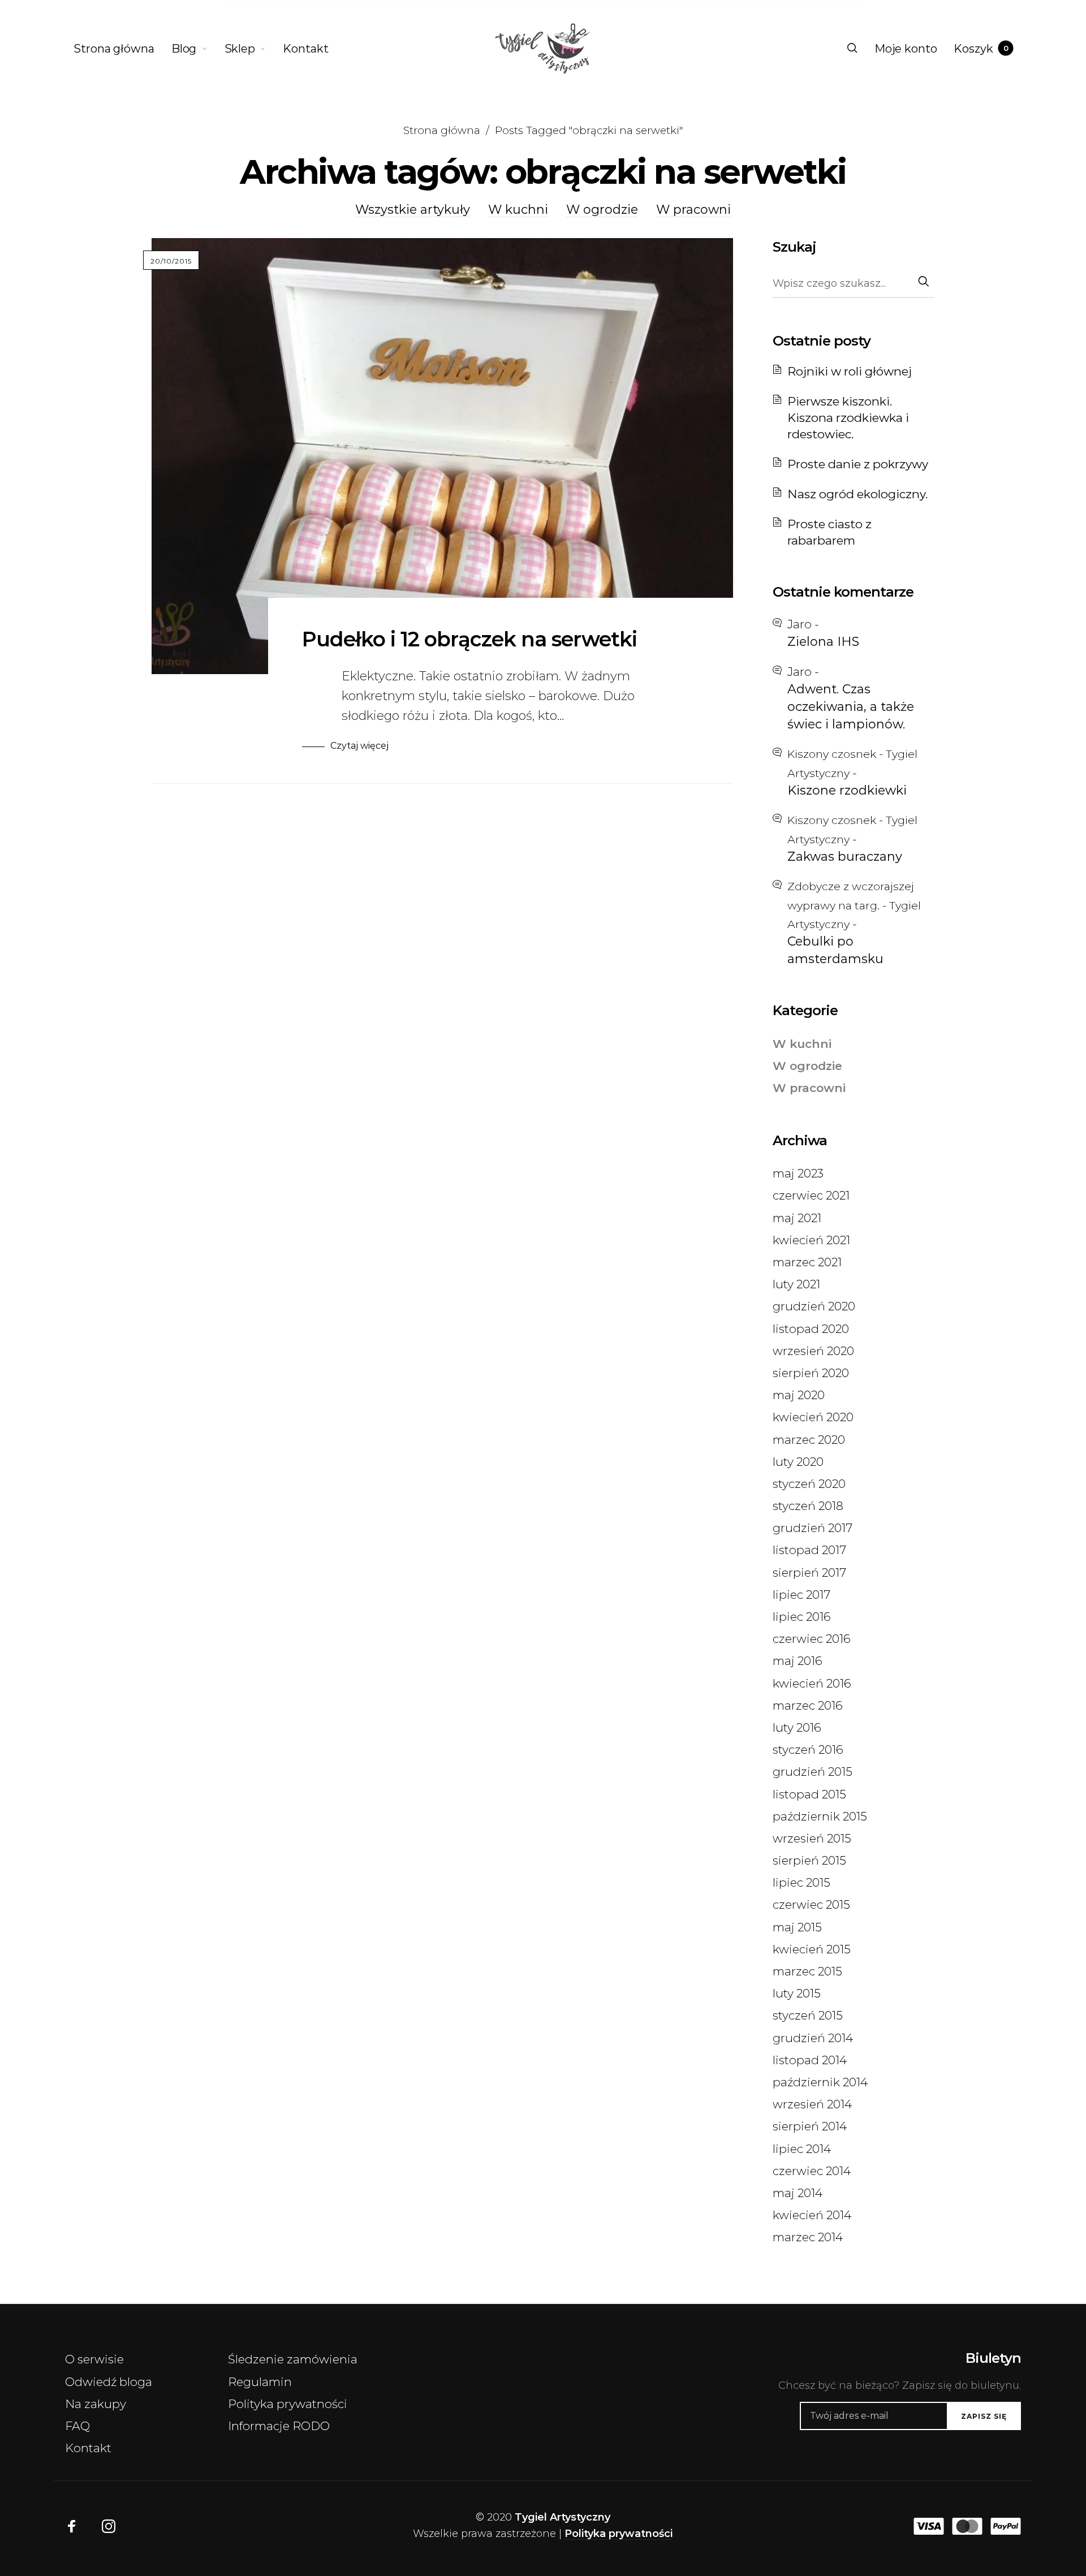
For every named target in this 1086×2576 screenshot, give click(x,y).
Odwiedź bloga (109, 2382)
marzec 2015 (807, 1971)
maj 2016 (798, 1661)
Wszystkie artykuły (413, 210)
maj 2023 (798, 1173)
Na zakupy (96, 2404)
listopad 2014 (810, 2060)
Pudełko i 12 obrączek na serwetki (469, 639)
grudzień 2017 (813, 1528)
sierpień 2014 (810, 2126)
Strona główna (442, 130)
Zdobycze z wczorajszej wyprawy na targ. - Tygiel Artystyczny (854, 905)
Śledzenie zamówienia (293, 2359)
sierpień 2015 (809, 1860)
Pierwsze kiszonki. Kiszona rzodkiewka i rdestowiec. (848, 418)
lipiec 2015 (801, 1882)
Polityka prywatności (288, 2404)
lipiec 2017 (801, 1595)
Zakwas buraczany (845, 856)
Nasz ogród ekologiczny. (857, 494)
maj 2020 (799, 1395)
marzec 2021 (807, 1262)
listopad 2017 (809, 1550)
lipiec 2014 (802, 2149)
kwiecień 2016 (812, 1683)
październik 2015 (820, 1816)
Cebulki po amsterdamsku (835, 950)
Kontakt (88, 2448)
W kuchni (518, 210)
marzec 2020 (809, 1440)
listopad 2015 (809, 1794)
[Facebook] (72, 2526)
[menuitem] (122, 49)
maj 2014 (798, 2193)
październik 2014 (820, 2082)
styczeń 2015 (808, 2015)
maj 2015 (797, 1927)
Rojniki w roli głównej (850, 371)
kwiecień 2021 (811, 1240)
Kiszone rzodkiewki (847, 790)
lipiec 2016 (802, 1617)
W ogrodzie (602, 210)
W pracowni (693, 210)
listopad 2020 (811, 1329)
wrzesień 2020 (813, 1351)
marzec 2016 (808, 1705)
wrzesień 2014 (812, 2104)
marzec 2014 (808, 2237)
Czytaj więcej (359, 746)
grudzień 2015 (813, 1772)
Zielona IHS (823, 642)
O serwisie (94, 2359)
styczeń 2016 (808, 1749)
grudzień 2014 (813, 2038)
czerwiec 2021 (811, 1195)
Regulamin (260, 2382)
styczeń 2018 (808, 1506)
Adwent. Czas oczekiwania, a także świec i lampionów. (851, 707)
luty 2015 (797, 1993)
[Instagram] (109, 2526)
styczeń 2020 (809, 1484)
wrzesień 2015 (812, 1838)
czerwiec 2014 (812, 2171)
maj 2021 (797, 1218)
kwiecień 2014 (812, 2215)
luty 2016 (797, 1727)
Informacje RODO (279, 2426)
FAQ (77, 2426)
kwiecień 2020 (813, 1417)
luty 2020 (798, 1462)
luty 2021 (796, 1284)
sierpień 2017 (809, 1572)
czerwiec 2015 (811, 1904)
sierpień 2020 (811, 1373)
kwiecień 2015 (812, 1949)
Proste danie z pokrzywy (858, 464)
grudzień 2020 (814, 1306)
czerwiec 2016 (812, 1639)
